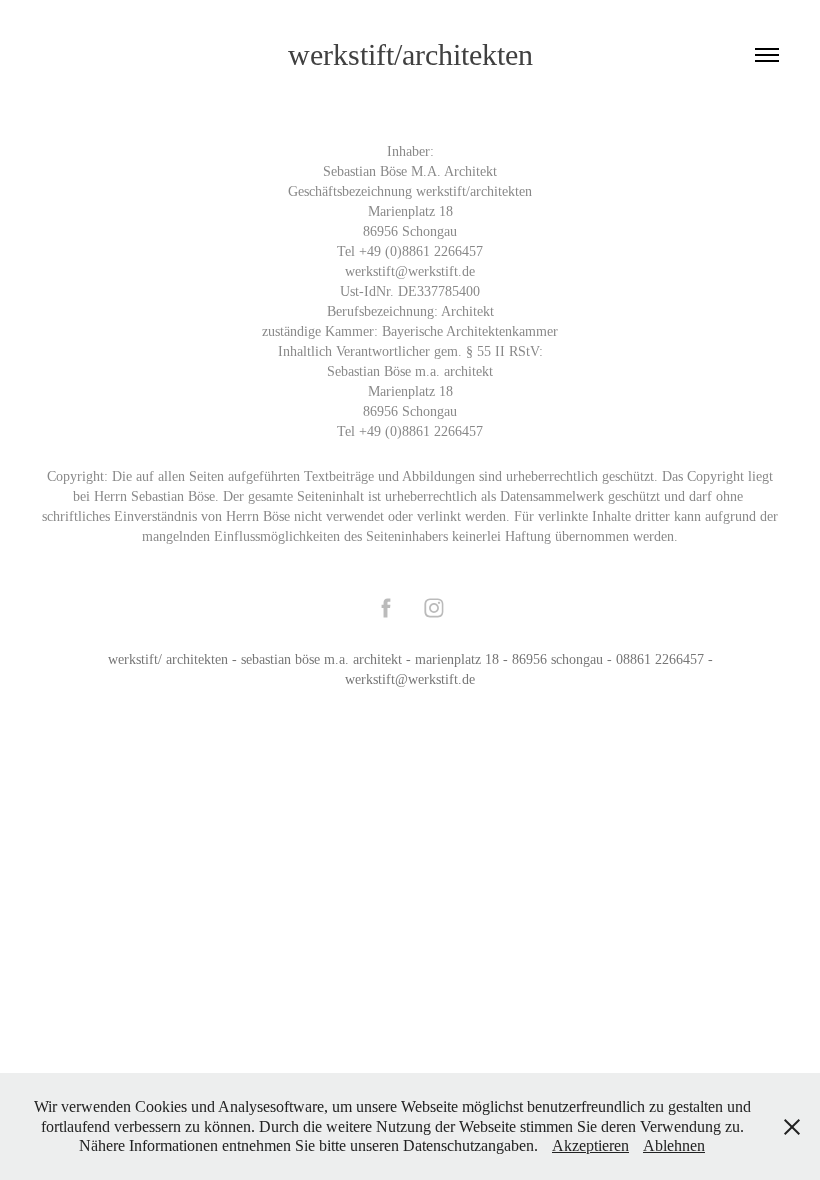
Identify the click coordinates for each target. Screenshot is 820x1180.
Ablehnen (674, 1145)
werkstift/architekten (410, 54)
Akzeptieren (590, 1145)
